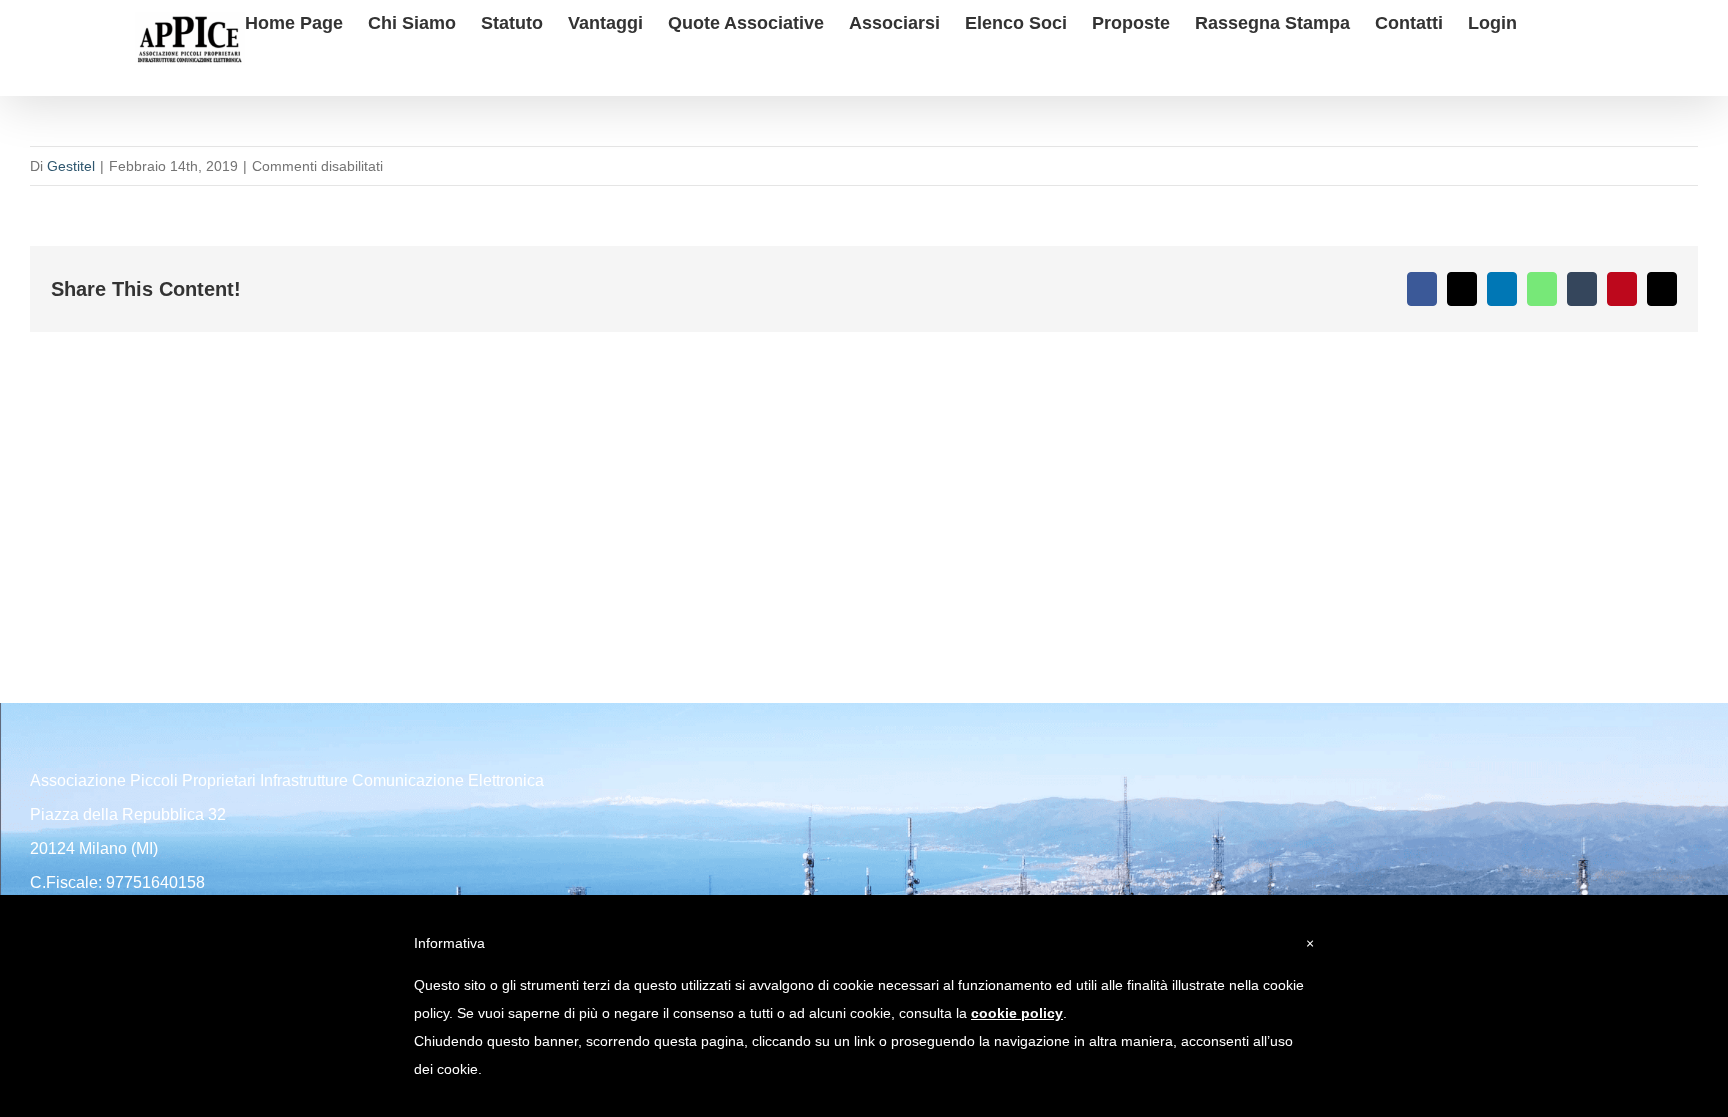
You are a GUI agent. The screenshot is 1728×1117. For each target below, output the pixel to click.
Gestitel (71, 166)
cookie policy (1017, 1013)
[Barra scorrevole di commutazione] (1549, 20)
